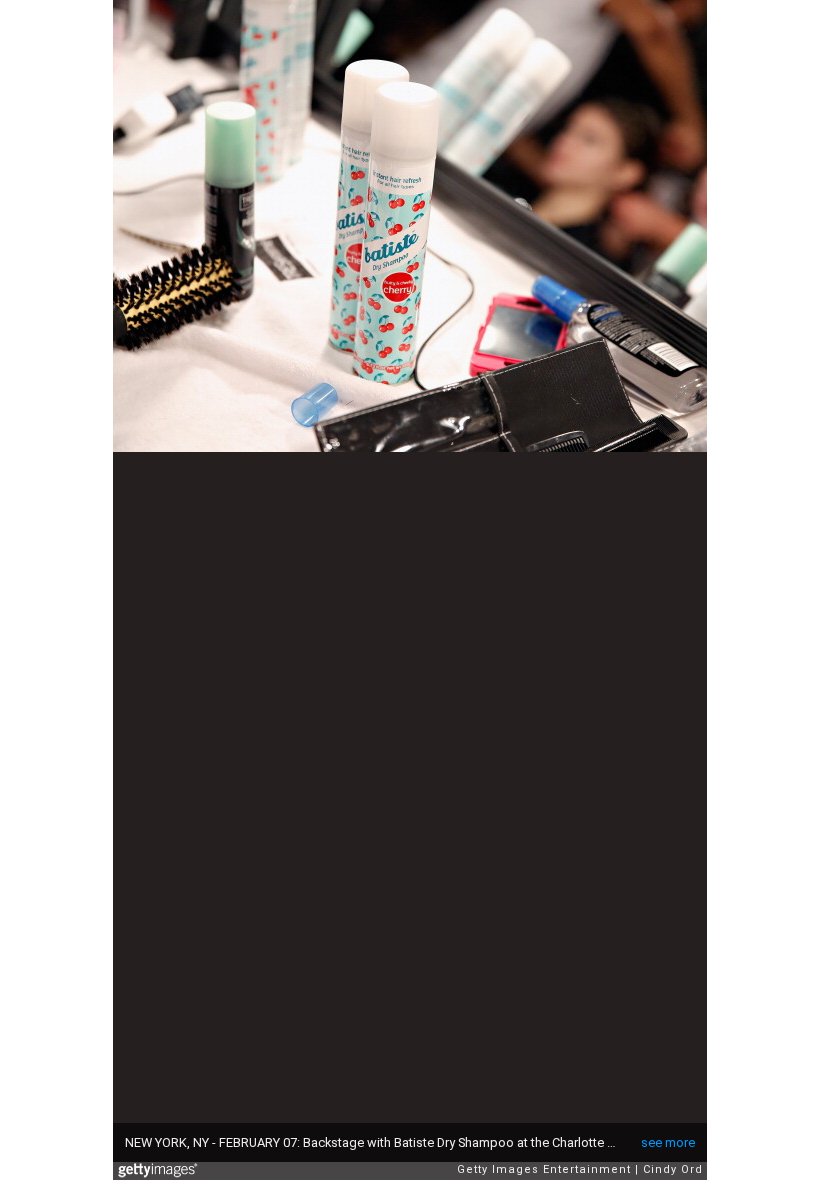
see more (668, 1142)
